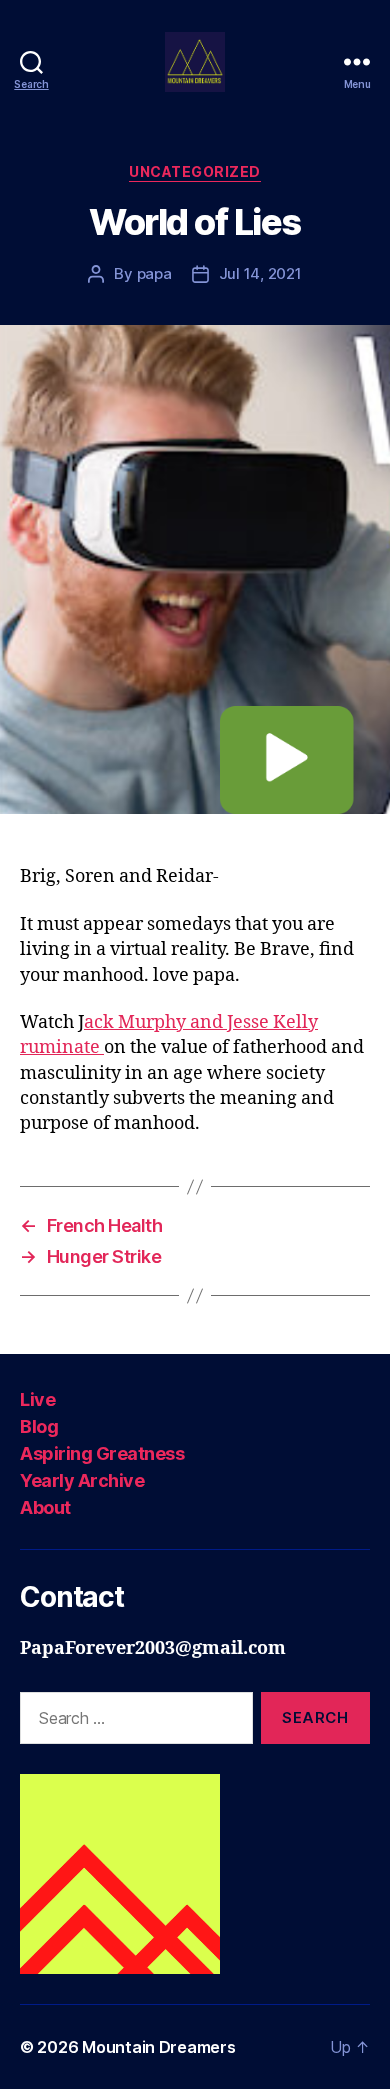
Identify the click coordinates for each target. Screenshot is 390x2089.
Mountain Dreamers (158, 2047)
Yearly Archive (82, 1480)
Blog (39, 1426)
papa (154, 273)
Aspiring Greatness (102, 1453)
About (45, 1507)
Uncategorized (195, 171)
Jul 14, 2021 (260, 273)
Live (37, 1399)
